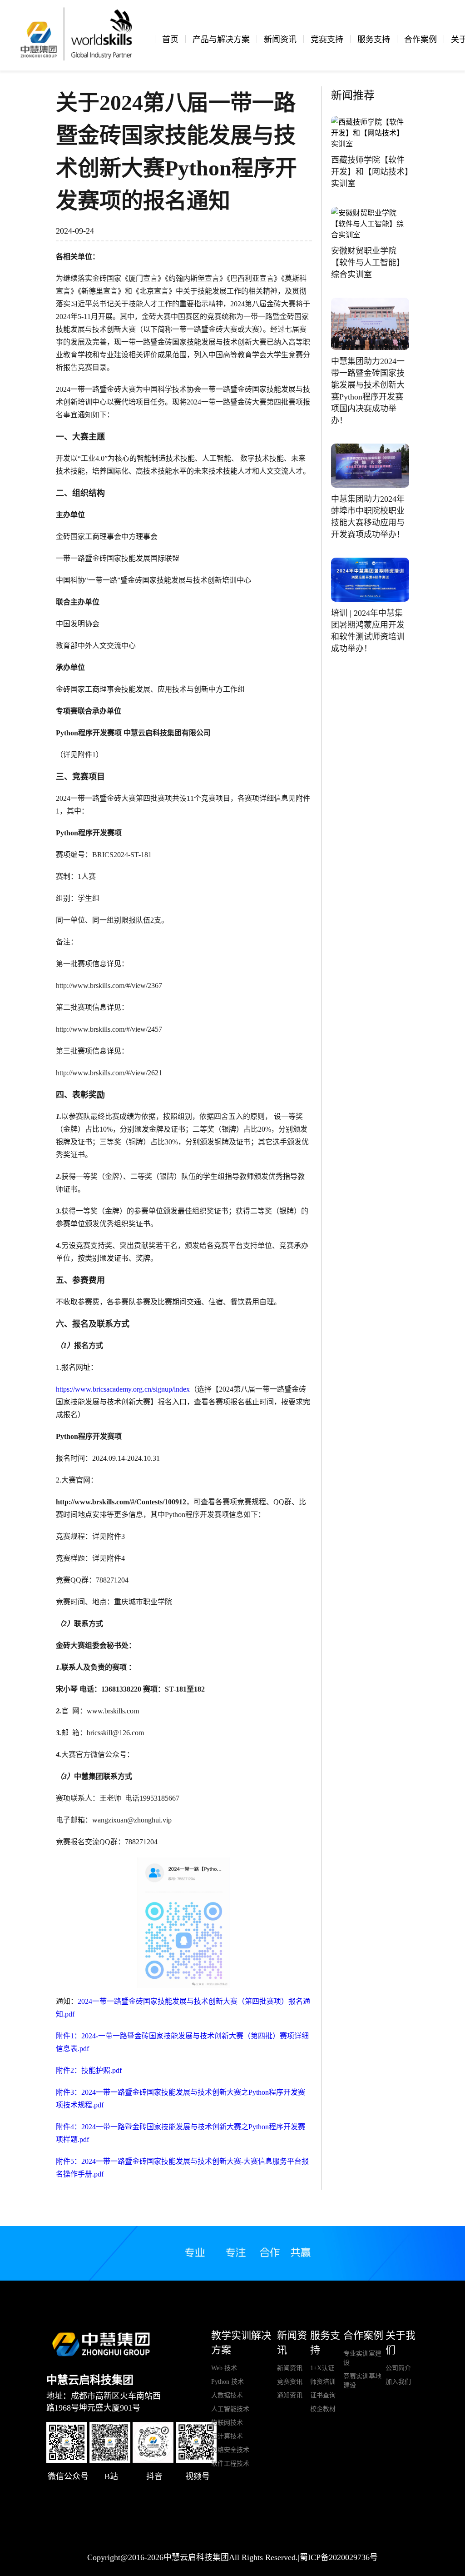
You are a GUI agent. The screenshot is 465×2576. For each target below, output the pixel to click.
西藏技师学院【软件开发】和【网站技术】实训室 (370, 172)
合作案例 (420, 40)
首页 (170, 40)
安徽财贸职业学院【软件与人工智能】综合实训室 (368, 263)
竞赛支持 (327, 40)
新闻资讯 (280, 40)
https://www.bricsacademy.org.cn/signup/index (123, 1389)
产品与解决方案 (221, 40)
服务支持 (374, 40)
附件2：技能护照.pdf (89, 2070)
